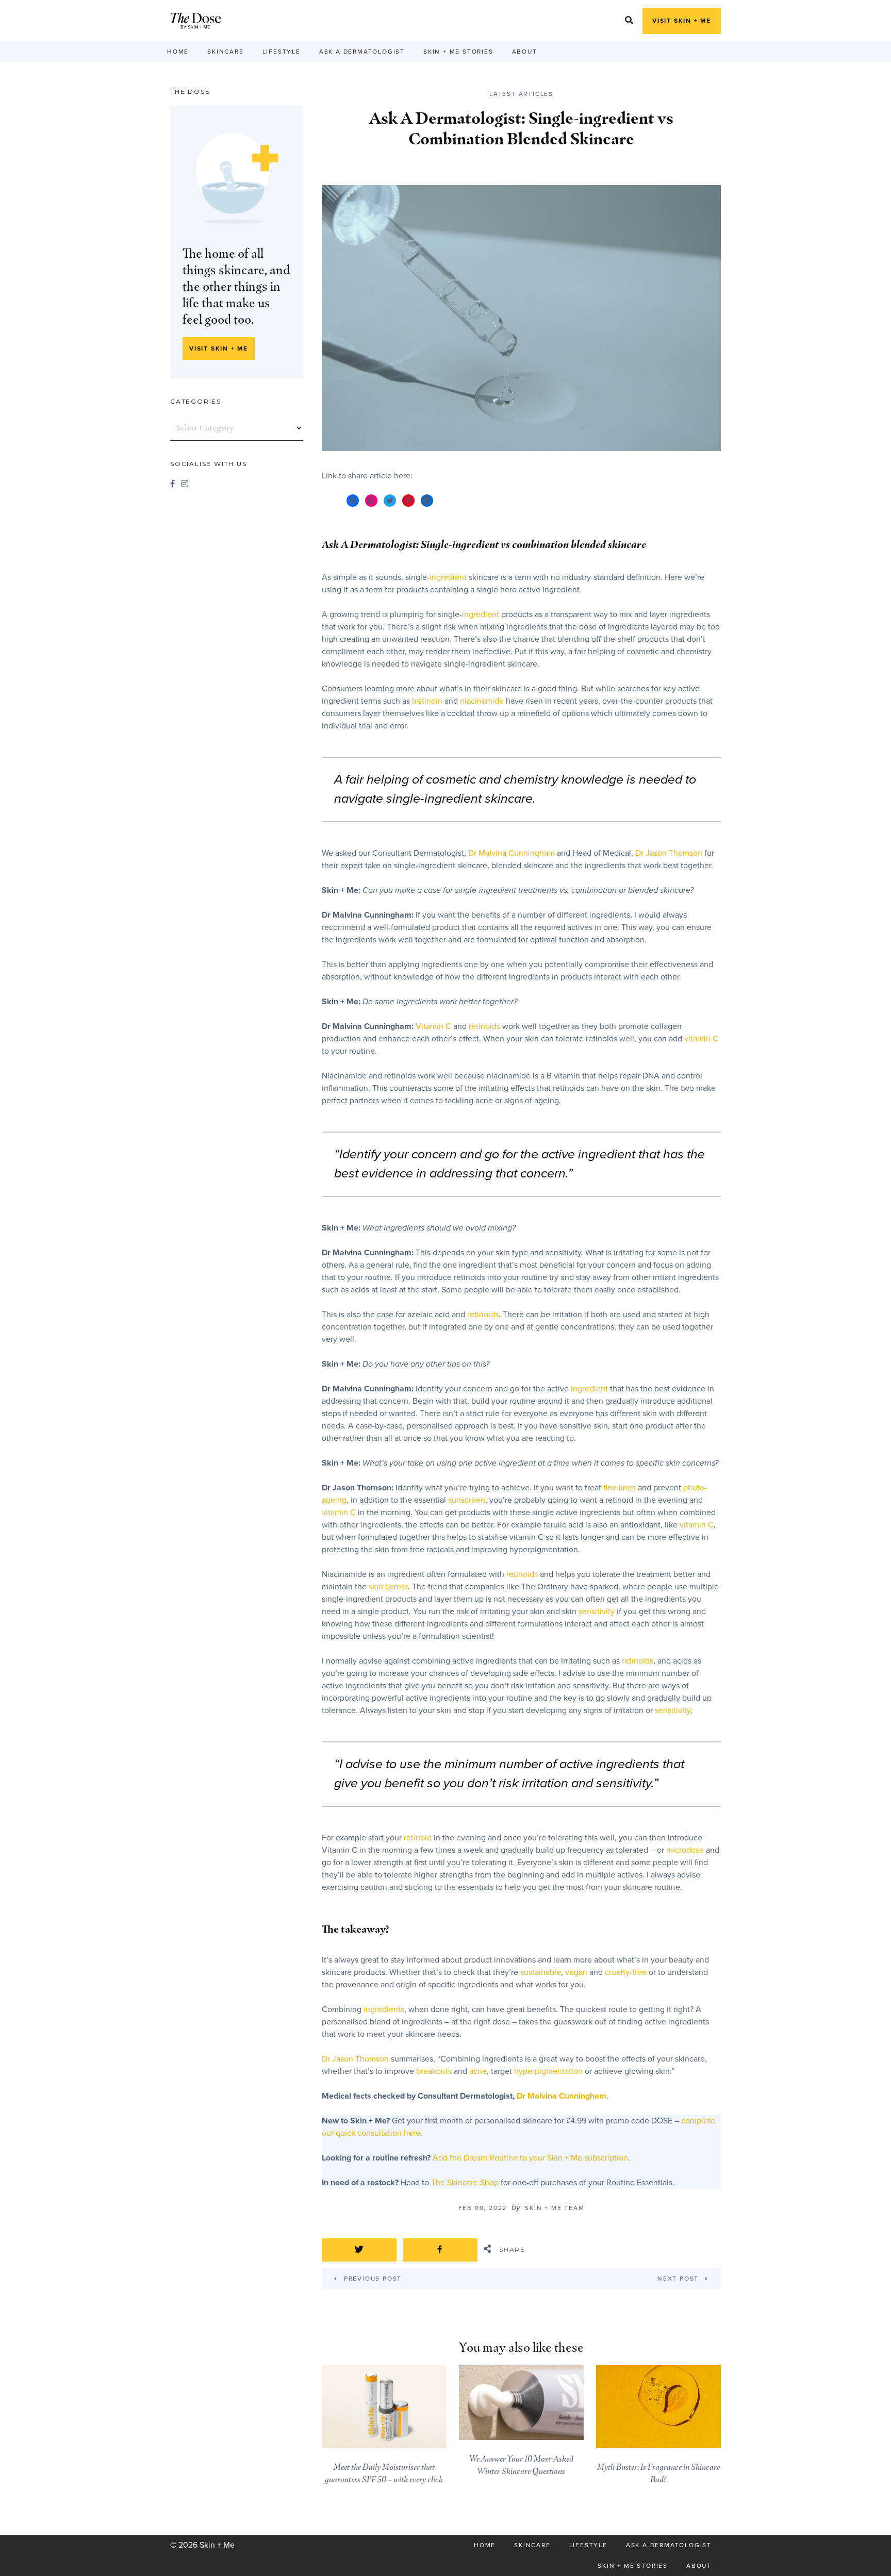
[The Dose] (196, 21)
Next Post (678, 2278)
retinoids (484, 1026)
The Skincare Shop (465, 2183)
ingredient (448, 577)
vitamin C (701, 1039)
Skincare (225, 52)
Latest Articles (521, 94)
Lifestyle (282, 52)
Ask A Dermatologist (362, 52)
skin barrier (388, 1587)
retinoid (418, 1838)
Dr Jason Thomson (669, 853)
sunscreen (467, 1500)
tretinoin (427, 701)
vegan (576, 1972)
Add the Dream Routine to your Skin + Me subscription (530, 2158)
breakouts (434, 2071)
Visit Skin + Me (219, 348)
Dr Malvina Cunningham (511, 853)
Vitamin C (433, 1026)
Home (178, 52)
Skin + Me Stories (458, 52)
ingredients (384, 2009)
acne (478, 2071)
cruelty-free (626, 1972)
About (525, 52)
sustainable (541, 1972)
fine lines (620, 1488)
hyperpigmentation (548, 2071)
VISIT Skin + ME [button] (682, 21)
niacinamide (482, 701)
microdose (685, 1850)
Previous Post (368, 2278)
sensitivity (597, 1611)
